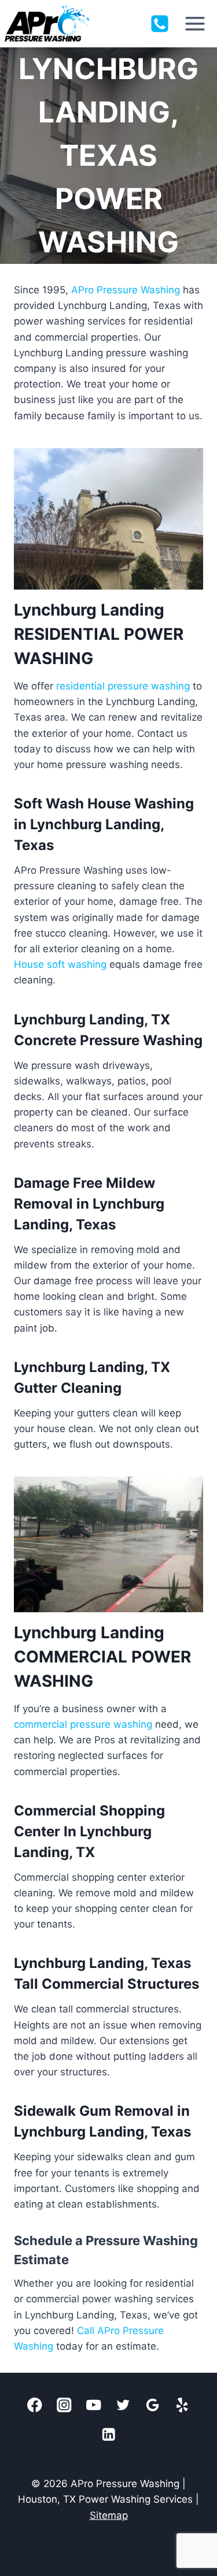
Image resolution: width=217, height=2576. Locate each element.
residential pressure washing (123, 686)
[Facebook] (35, 2405)
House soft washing (60, 964)
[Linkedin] (108, 2434)
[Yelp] (183, 2405)
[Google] (153, 2405)
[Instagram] (65, 2405)
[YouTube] (94, 2405)
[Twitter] (124, 2405)
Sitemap (109, 2515)
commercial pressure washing (83, 1724)
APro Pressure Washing (126, 290)
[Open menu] (195, 23)
